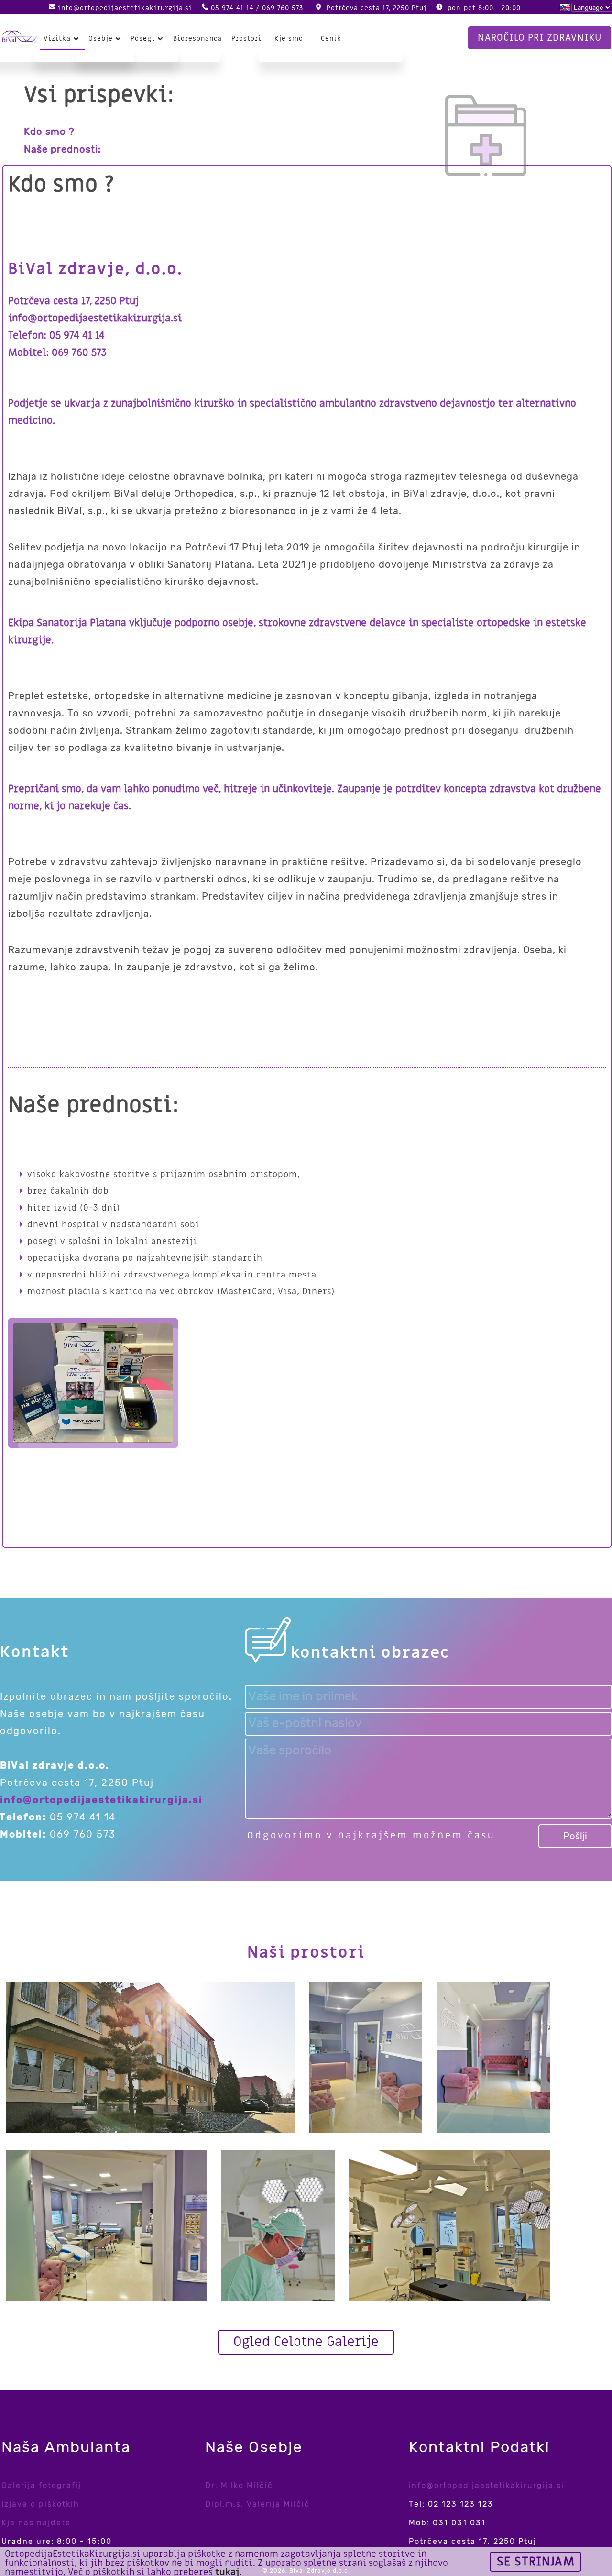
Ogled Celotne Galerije (306, 2342)
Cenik (331, 39)
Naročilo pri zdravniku (540, 38)
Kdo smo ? (49, 132)
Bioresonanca (197, 39)
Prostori (246, 39)
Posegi (143, 39)
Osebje (101, 39)
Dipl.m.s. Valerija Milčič (257, 2504)
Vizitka (57, 39)
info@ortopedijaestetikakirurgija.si (125, 8)
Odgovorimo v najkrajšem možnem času (371, 1836)
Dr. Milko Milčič (239, 2485)
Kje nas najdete (36, 2523)
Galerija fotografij (41, 2485)
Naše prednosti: (62, 149)
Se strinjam (536, 2562)
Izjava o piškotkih (40, 2504)
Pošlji (575, 1836)
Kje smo (289, 39)
